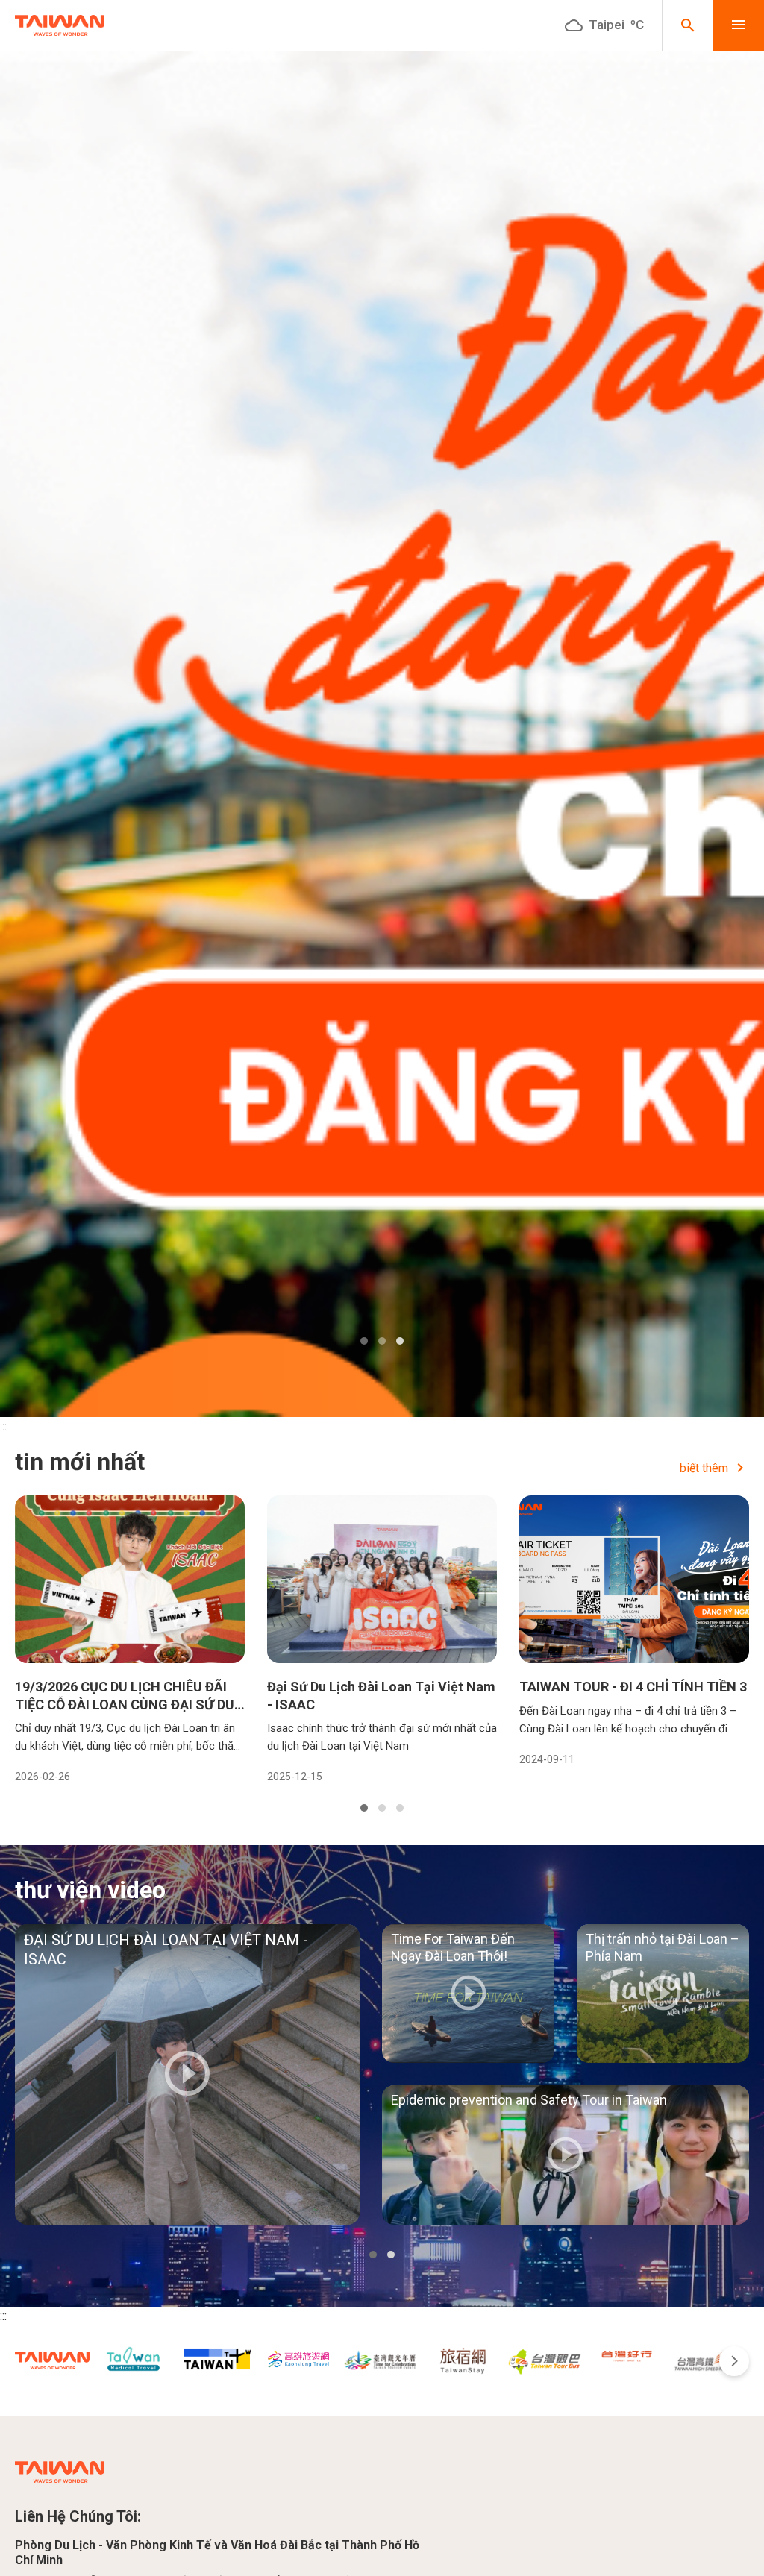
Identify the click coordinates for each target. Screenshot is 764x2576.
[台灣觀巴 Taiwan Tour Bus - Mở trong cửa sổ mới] (545, 2360)
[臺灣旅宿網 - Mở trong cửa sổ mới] (463, 2360)
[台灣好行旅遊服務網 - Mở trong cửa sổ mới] (627, 2355)
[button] (364, 1341)
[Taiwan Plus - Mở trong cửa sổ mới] (216, 2359)
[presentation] (734, 2361)
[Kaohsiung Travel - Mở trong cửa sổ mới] (298, 2359)
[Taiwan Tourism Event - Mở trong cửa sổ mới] (381, 2360)
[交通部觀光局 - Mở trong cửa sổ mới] (52, 2360)
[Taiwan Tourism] (60, 26)
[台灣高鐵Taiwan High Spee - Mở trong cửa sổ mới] (709, 2360)
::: (3, 1426)
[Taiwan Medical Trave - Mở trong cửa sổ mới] (134, 2362)
